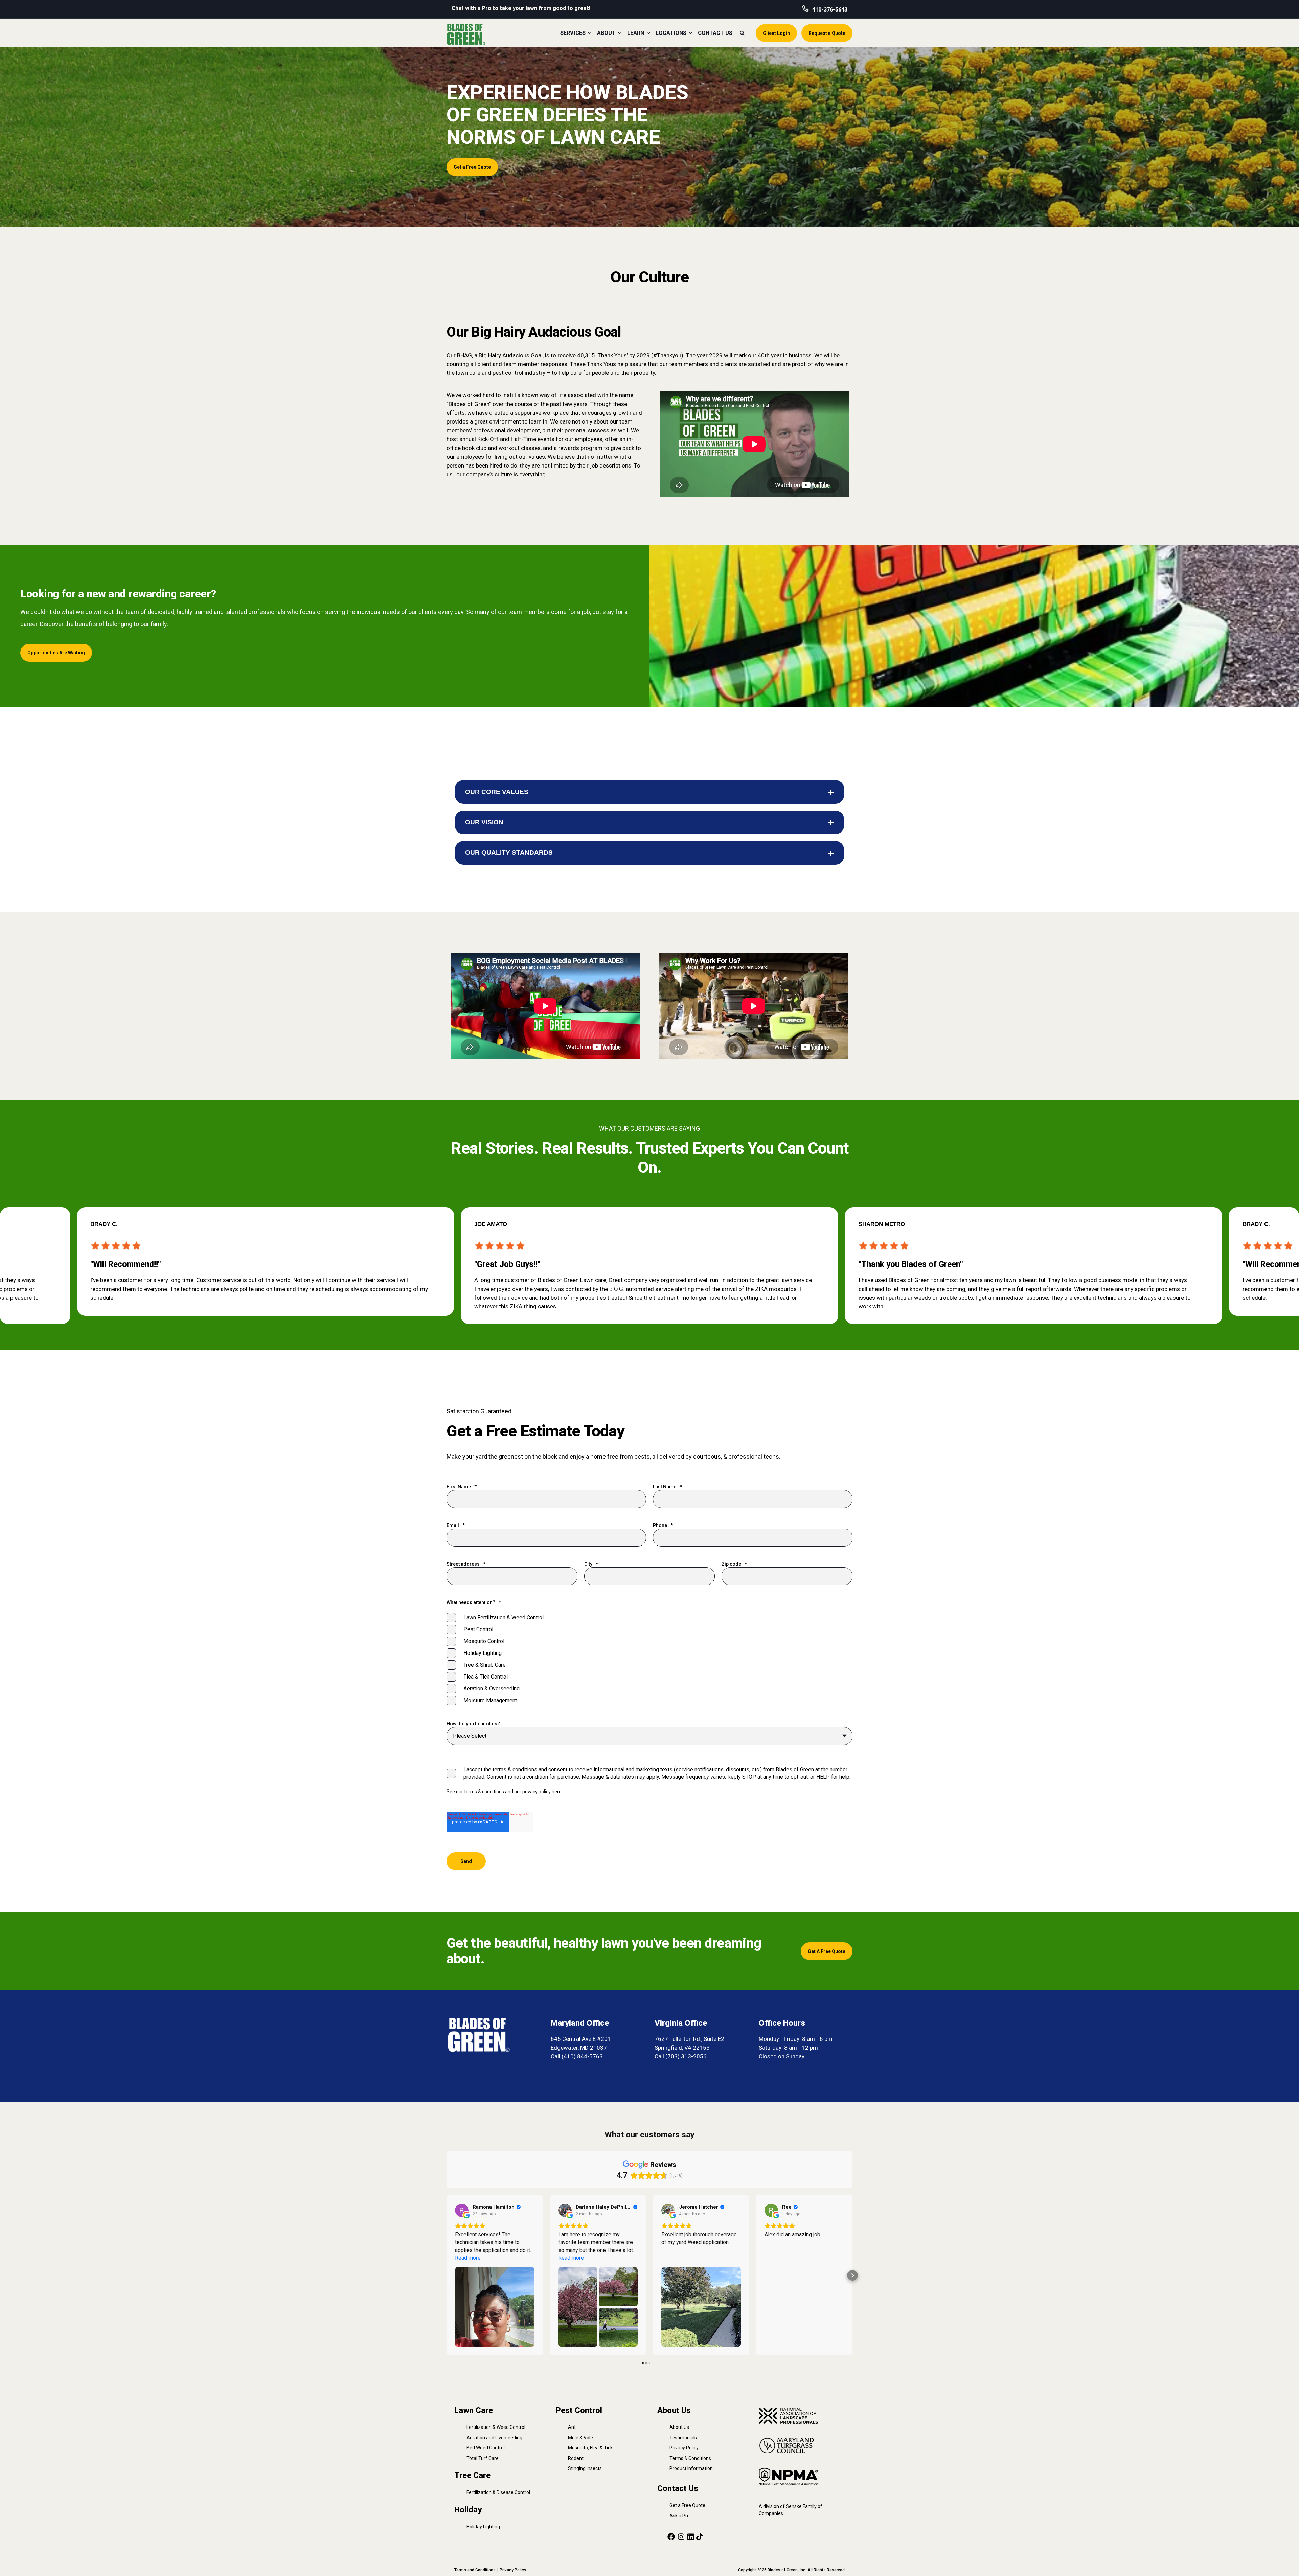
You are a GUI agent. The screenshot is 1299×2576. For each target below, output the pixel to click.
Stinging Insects (585, 2468)
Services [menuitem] (573, 33)
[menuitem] (590, 33)
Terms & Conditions (690, 2458)
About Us (679, 2427)
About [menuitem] (606, 33)
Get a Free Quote (687, 2505)
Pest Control (579, 2410)
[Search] (743, 32)
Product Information (691, 2468)
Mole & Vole (580, 2438)
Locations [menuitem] (671, 33)
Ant (572, 2427)
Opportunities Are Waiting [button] (56, 653)
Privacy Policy (684, 2448)
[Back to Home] (466, 34)
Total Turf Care (483, 2458)
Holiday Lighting (483, 2527)
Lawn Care (474, 2410)
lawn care (468, 373)
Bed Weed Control (486, 2448)
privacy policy (537, 1792)
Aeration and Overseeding (494, 2438)
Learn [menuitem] (636, 33)
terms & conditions (484, 1792)
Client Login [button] (776, 33)
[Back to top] (1285, 2562)
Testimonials (683, 2438)
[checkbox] (649, 1659)
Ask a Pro (680, 2516)
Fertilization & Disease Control (498, 2492)
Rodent (576, 2458)
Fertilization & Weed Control (496, 2427)
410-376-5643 (830, 10)
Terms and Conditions (475, 2570)
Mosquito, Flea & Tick (590, 2448)
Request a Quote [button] (827, 33)
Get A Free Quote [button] (827, 1951)
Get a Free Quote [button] (472, 167)
